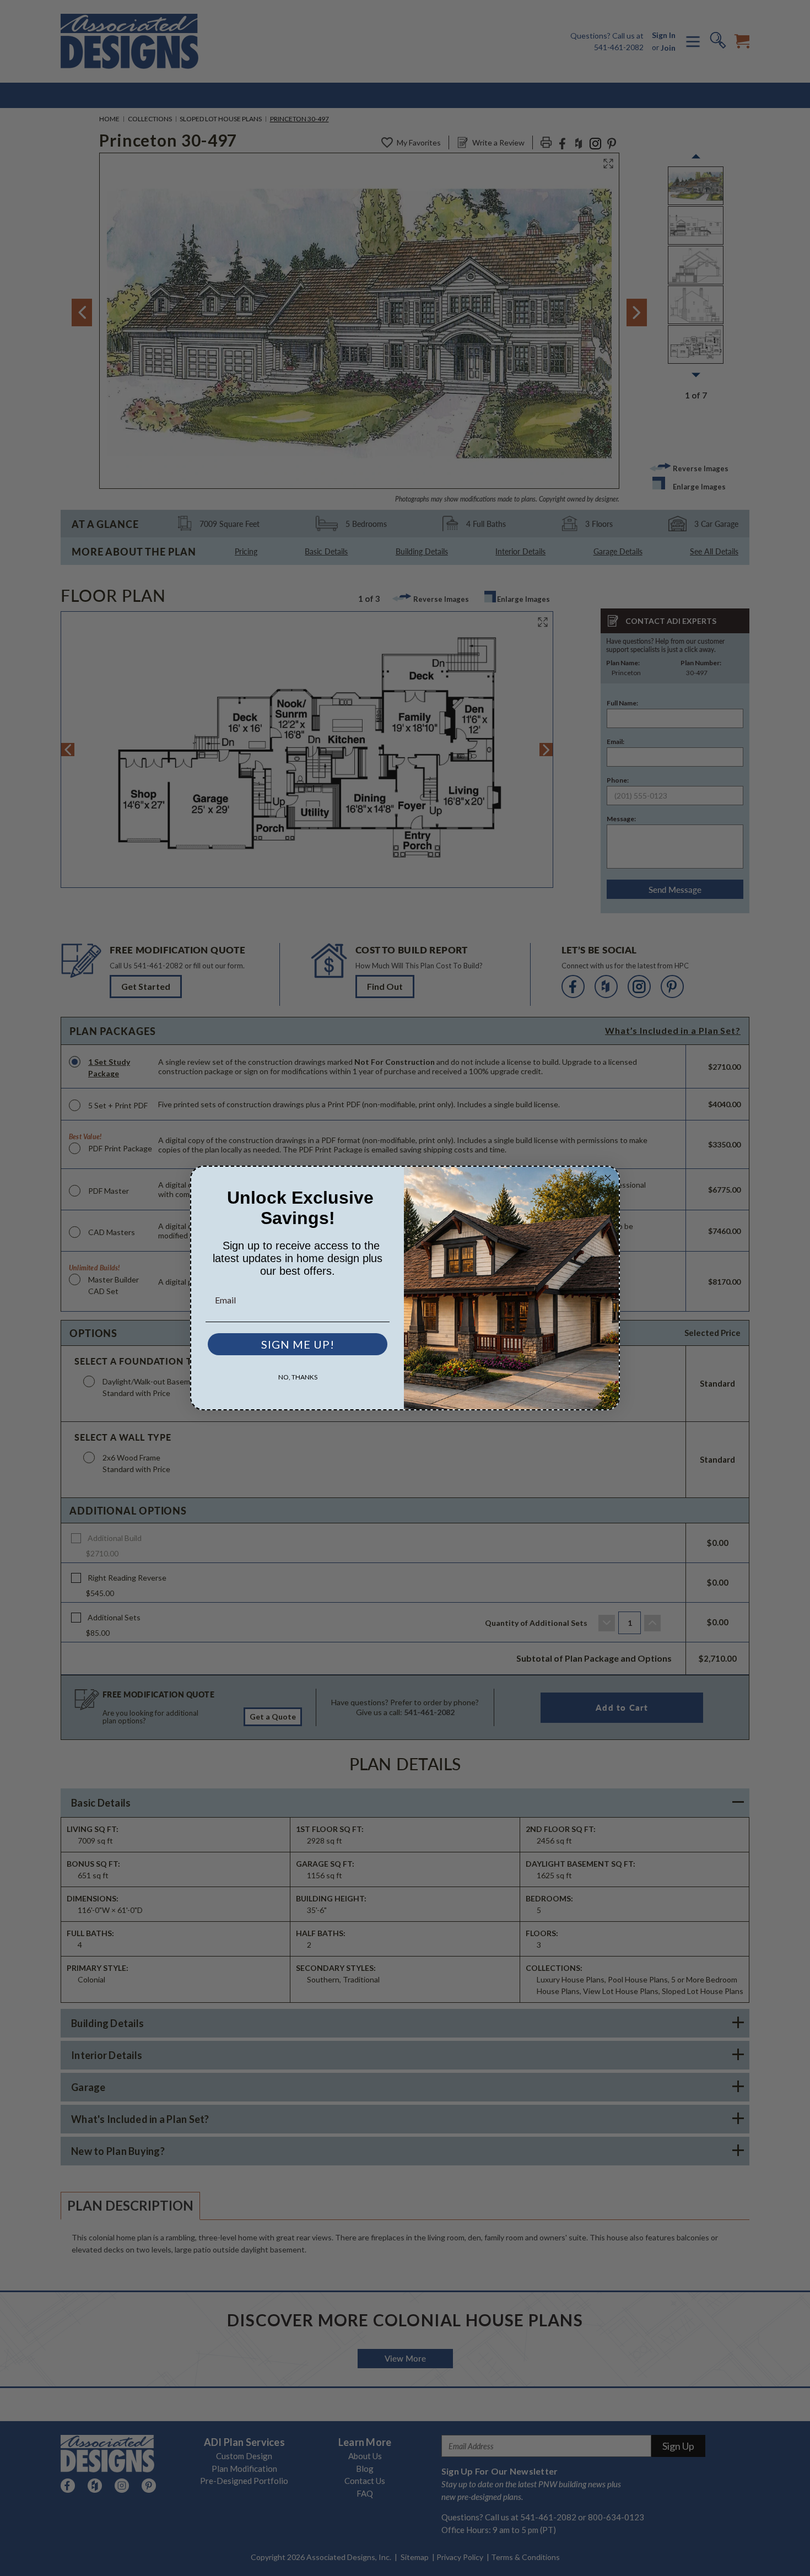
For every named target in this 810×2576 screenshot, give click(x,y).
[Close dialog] (608, 1178)
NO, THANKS (298, 1377)
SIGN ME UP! (298, 1344)
